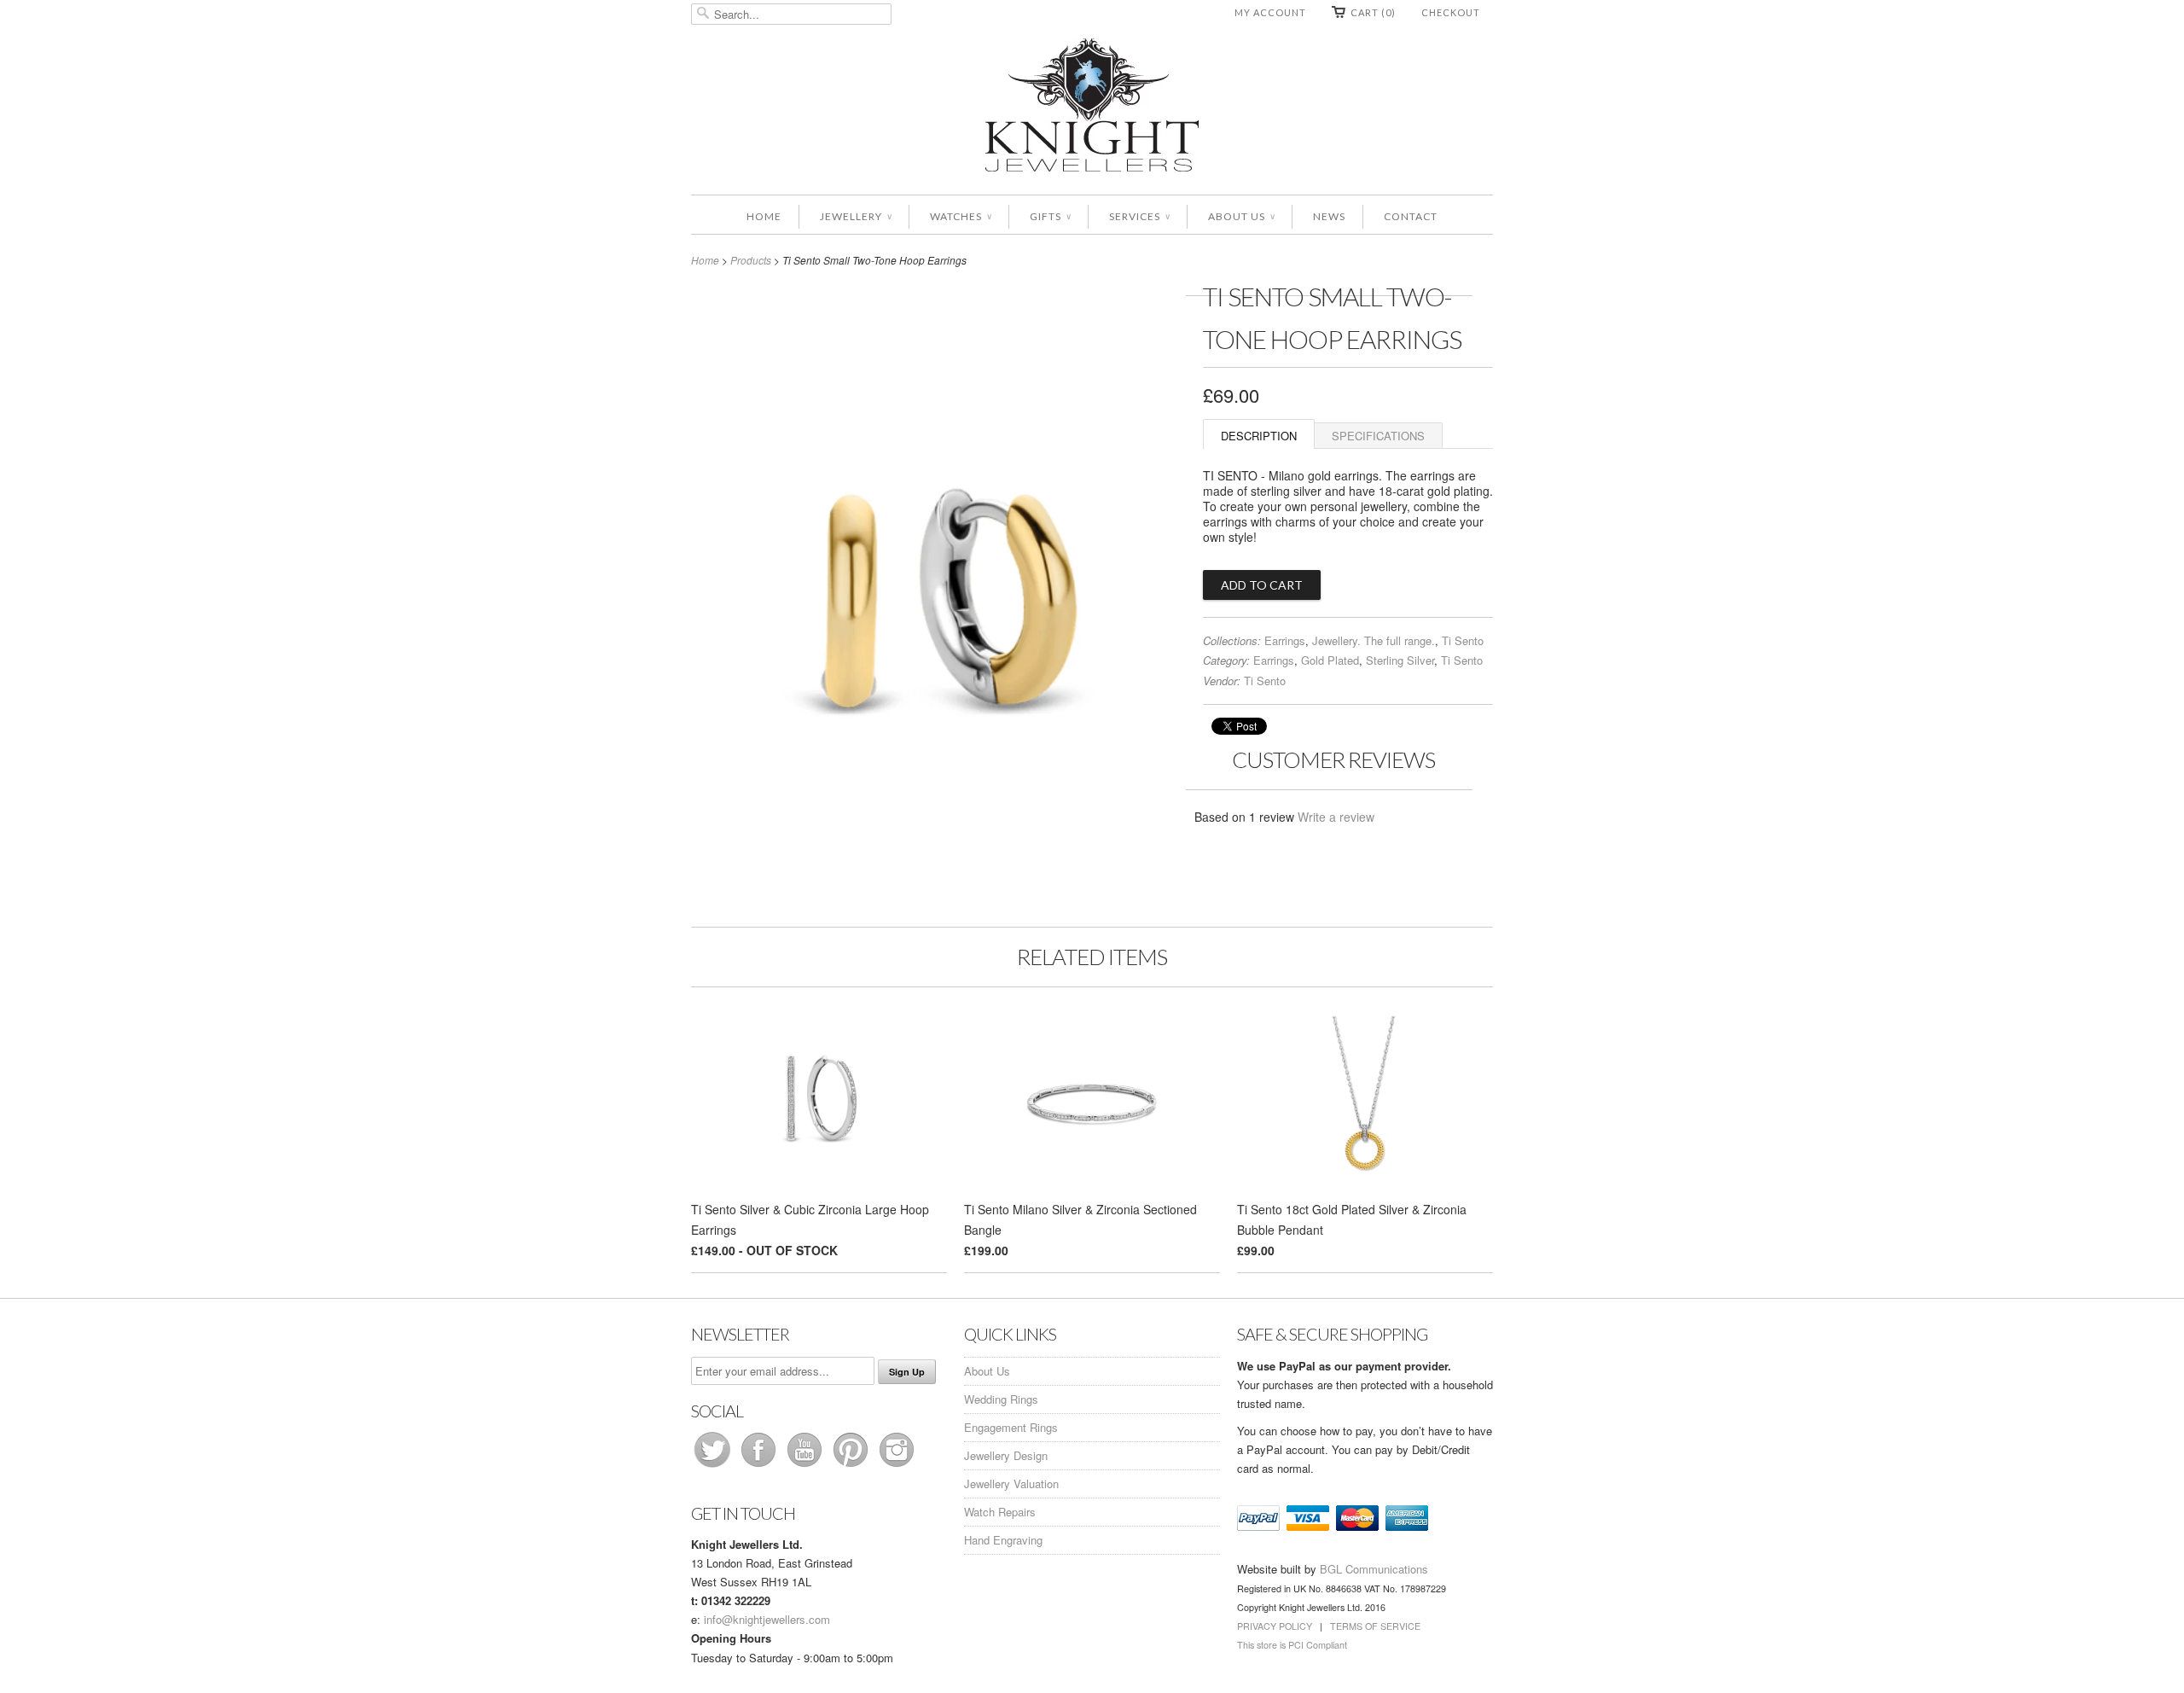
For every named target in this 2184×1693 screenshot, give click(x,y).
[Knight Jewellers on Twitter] (714, 1466)
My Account (1270, 12)
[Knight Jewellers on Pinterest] (852, 1466)
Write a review (1336, 817)
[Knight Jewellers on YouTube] (806, 1466)
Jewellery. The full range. (1374, 640)
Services (1139, 216)
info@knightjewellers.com (767, 1619)
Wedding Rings (1001, 1399)
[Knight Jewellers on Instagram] (897, 1466)
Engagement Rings (1011, 1427)
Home (764, 216)
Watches (961, 216)
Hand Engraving (1003, 1540)
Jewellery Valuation (1011, 1484)
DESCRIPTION (1259, 436)
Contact (1411, 216)
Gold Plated (1330, 660)
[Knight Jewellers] (1092, 108)
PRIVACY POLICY (1275, 1626)
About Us (1241, 216)
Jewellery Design (1006, 1455)
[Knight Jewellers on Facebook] (760, 1466)
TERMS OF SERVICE (1375, 1626)
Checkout (1451, 12)
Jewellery (856, 216)
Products (751, 260)
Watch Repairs (1000, 1512)
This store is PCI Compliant (1292, 1645)
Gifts (1050, 216)
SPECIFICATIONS (1378, 436)
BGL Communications (1374, 1569)
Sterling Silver (1400, 660)
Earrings (1285, 640)
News (1329, 216)
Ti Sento (1463, 640)
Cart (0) (1373, 12)
